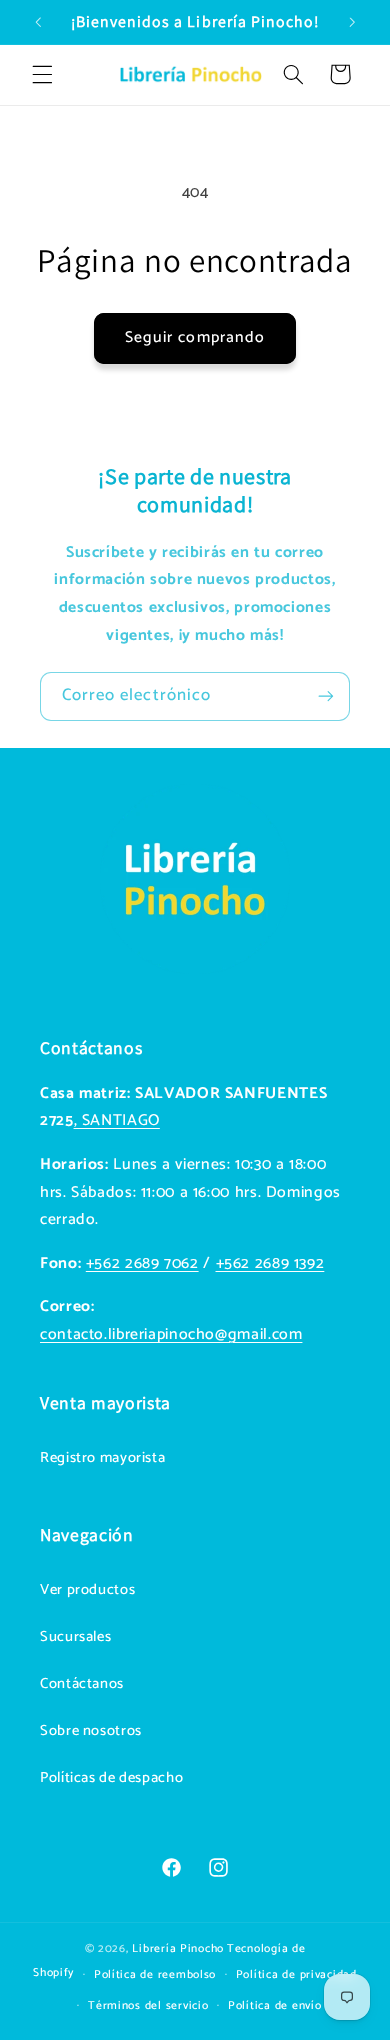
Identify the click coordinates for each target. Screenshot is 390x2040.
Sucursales (75, 1637)
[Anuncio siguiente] (352, 22)
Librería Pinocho (178, 1948)
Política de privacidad (296, 1974)
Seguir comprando (195, 338)
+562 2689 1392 (270, 1264)
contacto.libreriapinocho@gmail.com (171, 1335)
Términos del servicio (148, 2005)
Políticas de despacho (111, 1778)
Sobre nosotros (91, 1731)
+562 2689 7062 (142, 1264)
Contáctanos (82, 1684)
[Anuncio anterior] (38, 22)
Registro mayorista (102, 1458)
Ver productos (87, 1590)
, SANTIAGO (117, 1121)
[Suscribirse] (326, 696)
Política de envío (275, 2005)
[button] (42, 74)
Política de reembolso (155, 1974)
